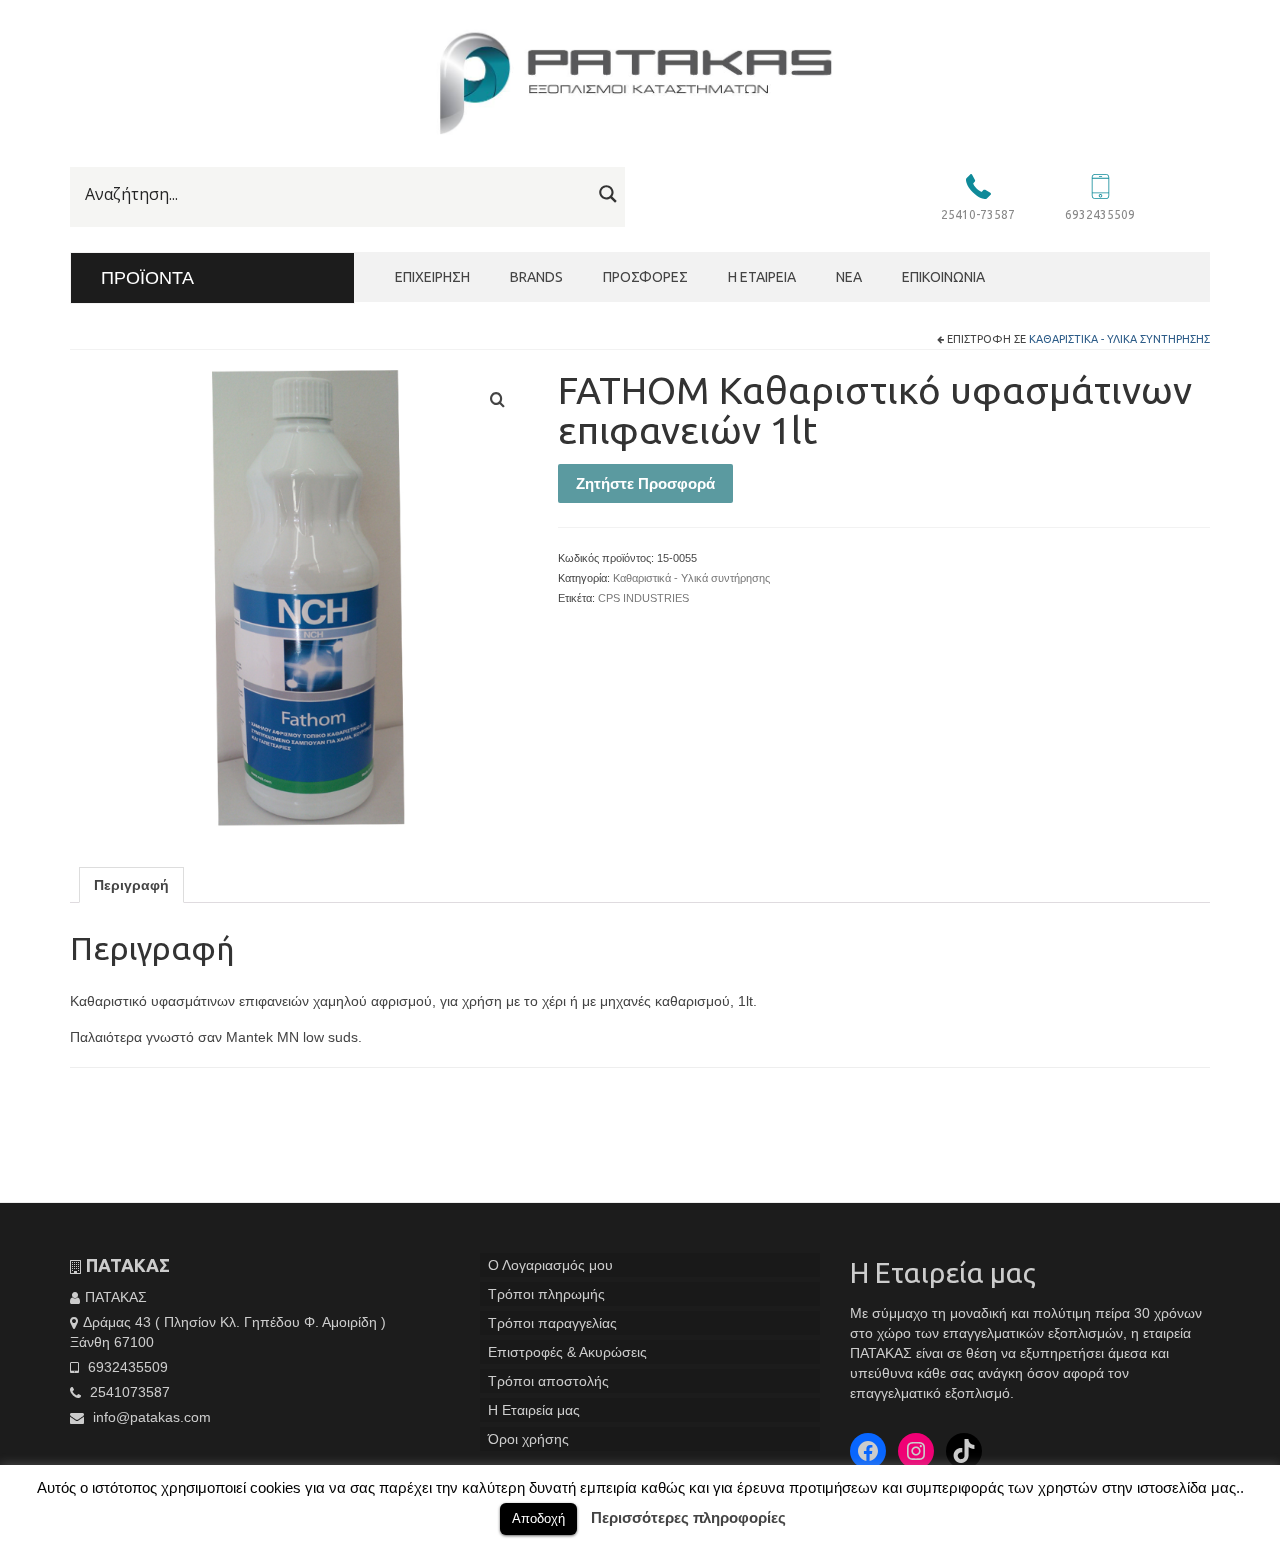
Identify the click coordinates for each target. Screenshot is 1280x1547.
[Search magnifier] (608, 194)
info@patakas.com (150, 1417)
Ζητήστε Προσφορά (645, 483)
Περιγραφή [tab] (131, 885)
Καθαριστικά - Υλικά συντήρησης (1119, 339)
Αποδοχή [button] (538, 1518)
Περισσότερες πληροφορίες (688, 1517)
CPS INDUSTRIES (643, 598)
